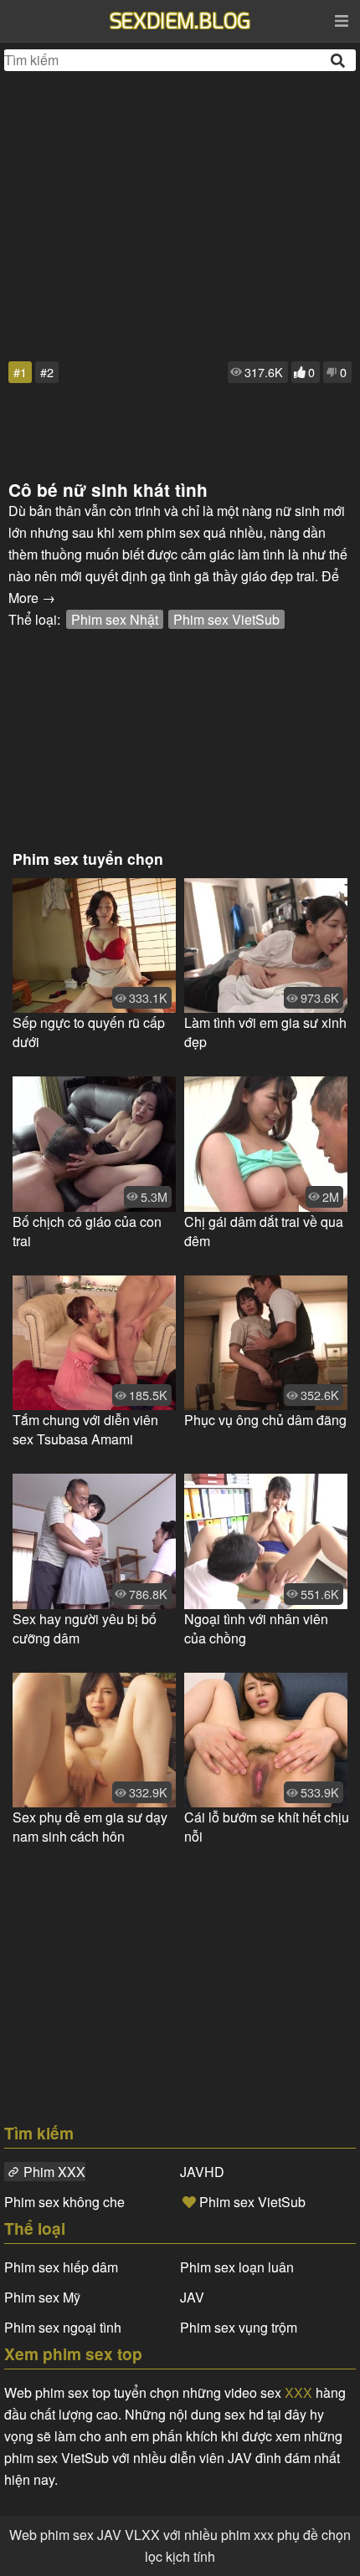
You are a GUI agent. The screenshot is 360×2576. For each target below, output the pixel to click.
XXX (298, 2392)
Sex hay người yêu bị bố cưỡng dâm (85, 1628)
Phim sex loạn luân (237, 2267)
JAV (192, 2297)
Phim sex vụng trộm (239, 2327)
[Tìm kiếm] (339, 61)
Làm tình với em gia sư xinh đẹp (265, 1032)
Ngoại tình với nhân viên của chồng (256, 1628)
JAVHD (202, 2172)
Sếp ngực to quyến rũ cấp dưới (89, 1032)
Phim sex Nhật (115, 619)
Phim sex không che (64, 2202)
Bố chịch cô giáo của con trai (87, 1231)
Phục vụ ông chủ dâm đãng (265, 1420)
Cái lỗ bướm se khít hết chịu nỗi (267, 1827)
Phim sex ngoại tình (63, 2327)
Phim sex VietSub (226, 619)
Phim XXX (54, 2172)
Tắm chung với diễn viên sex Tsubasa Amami (85, 1429)
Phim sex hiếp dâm (61, 2267)
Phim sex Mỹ (42, 2297)
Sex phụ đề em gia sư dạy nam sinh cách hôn (90, 1827)
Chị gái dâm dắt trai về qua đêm (264, 1231)
